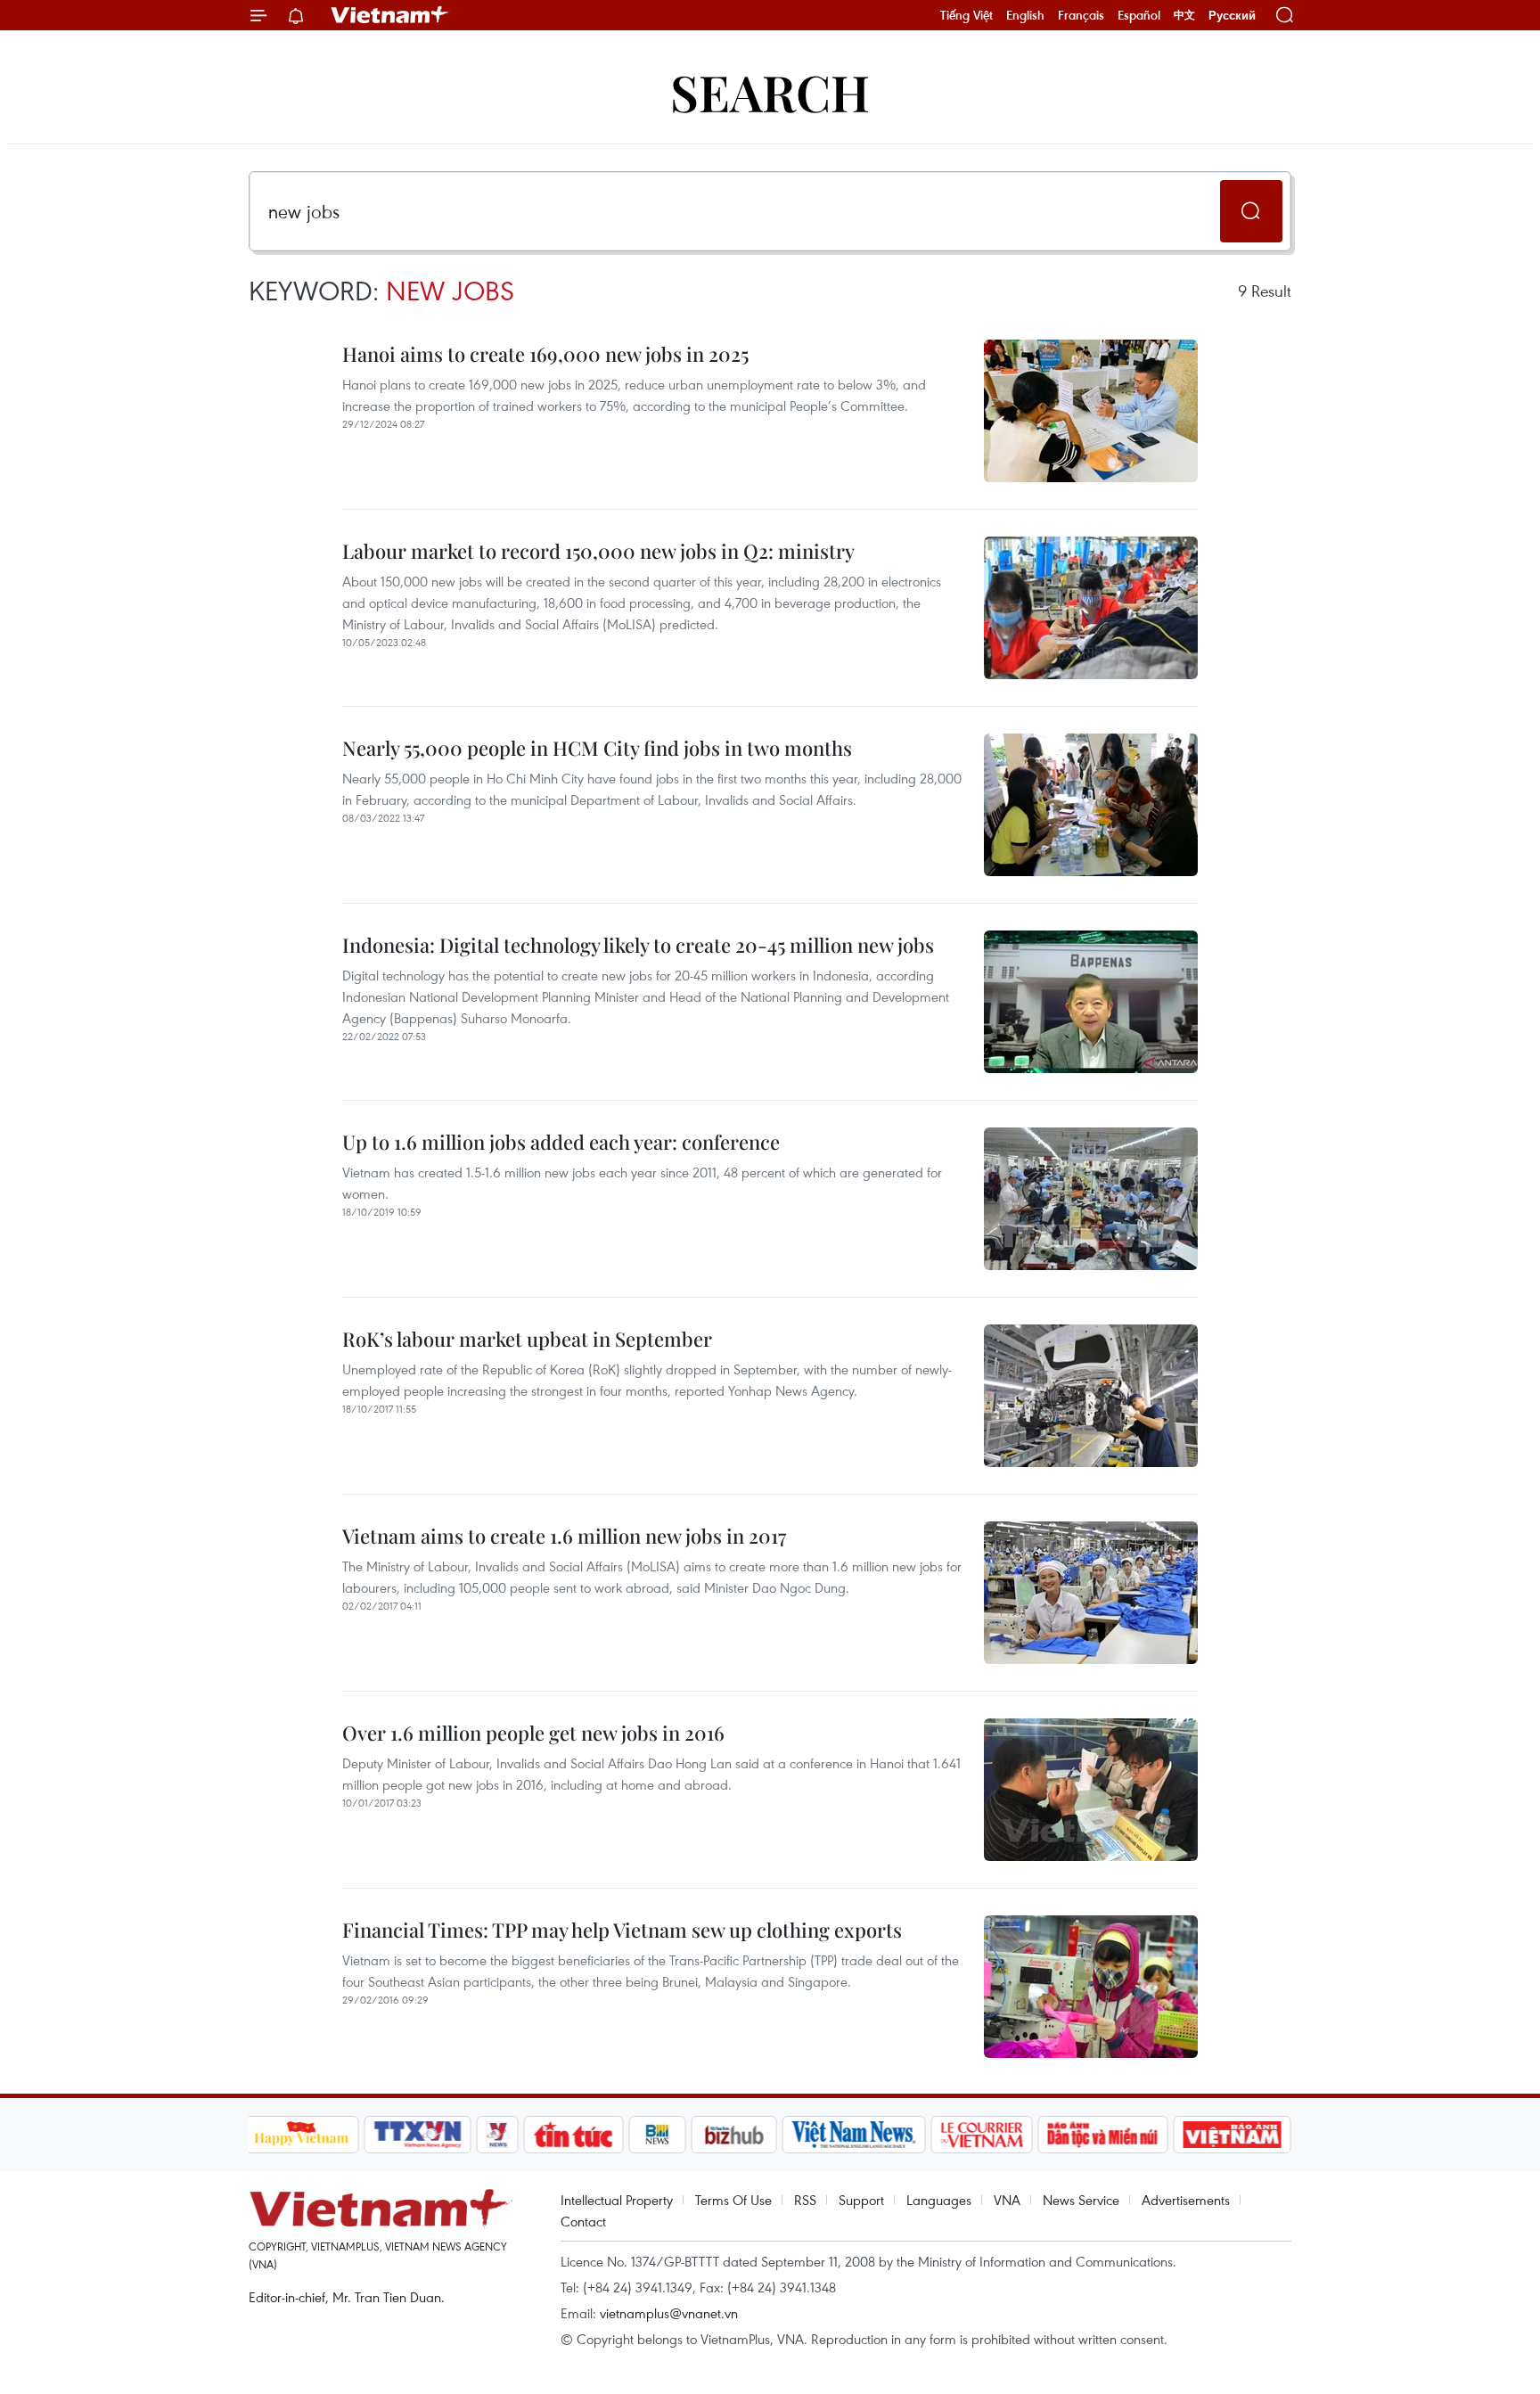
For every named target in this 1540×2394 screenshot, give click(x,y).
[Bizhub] (734, 2135)
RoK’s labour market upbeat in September (527, 1339)
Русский (1232, 16)
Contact (583, 2221)
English (1025, 15)
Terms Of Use (733, 2200)
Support (861, 2200)
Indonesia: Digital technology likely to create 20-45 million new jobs (638, 945)
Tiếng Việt (967, 15)
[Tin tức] (573, 2135)
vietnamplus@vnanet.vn (669, 2313)
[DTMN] (1103, 2135)
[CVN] (982, 2135)
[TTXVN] (417, 2135)
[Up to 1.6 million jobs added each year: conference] (1091, 1199)
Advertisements (1186, 2200)
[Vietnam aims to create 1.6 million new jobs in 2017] (1091, 1593)
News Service (1081, 2200)
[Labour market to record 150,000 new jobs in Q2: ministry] (1091, 608)
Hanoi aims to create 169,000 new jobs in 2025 (545, 354)
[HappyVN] (302, 2135)
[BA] (1233, 2135)
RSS (805, 2200)
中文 (1184, 15)
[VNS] (854, 2135)
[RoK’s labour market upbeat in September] (1091, 1396)
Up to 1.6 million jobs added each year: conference (561, 1142)
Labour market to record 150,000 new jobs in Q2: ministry (598, 551)
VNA (1007, 2200)
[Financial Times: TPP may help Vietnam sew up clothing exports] (1091, 1987)
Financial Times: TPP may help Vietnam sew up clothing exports (622, 1930)
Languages (939, 2200)
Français (1081, 15)
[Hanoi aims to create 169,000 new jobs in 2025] (1091, 411)
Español (1139, 15)
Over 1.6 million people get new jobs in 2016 (533, 1733)
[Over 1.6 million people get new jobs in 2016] (1091, 1790)
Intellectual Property (617, 2200)
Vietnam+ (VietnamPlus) (390, 15)
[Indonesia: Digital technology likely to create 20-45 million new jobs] (1091, 1002)
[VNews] (497, 2135)
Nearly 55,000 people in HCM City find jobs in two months (597, 748)
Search (770, 91)
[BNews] (657, 2135)
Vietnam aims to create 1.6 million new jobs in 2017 (564, 1536)
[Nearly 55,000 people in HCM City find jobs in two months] (1091, 805)
